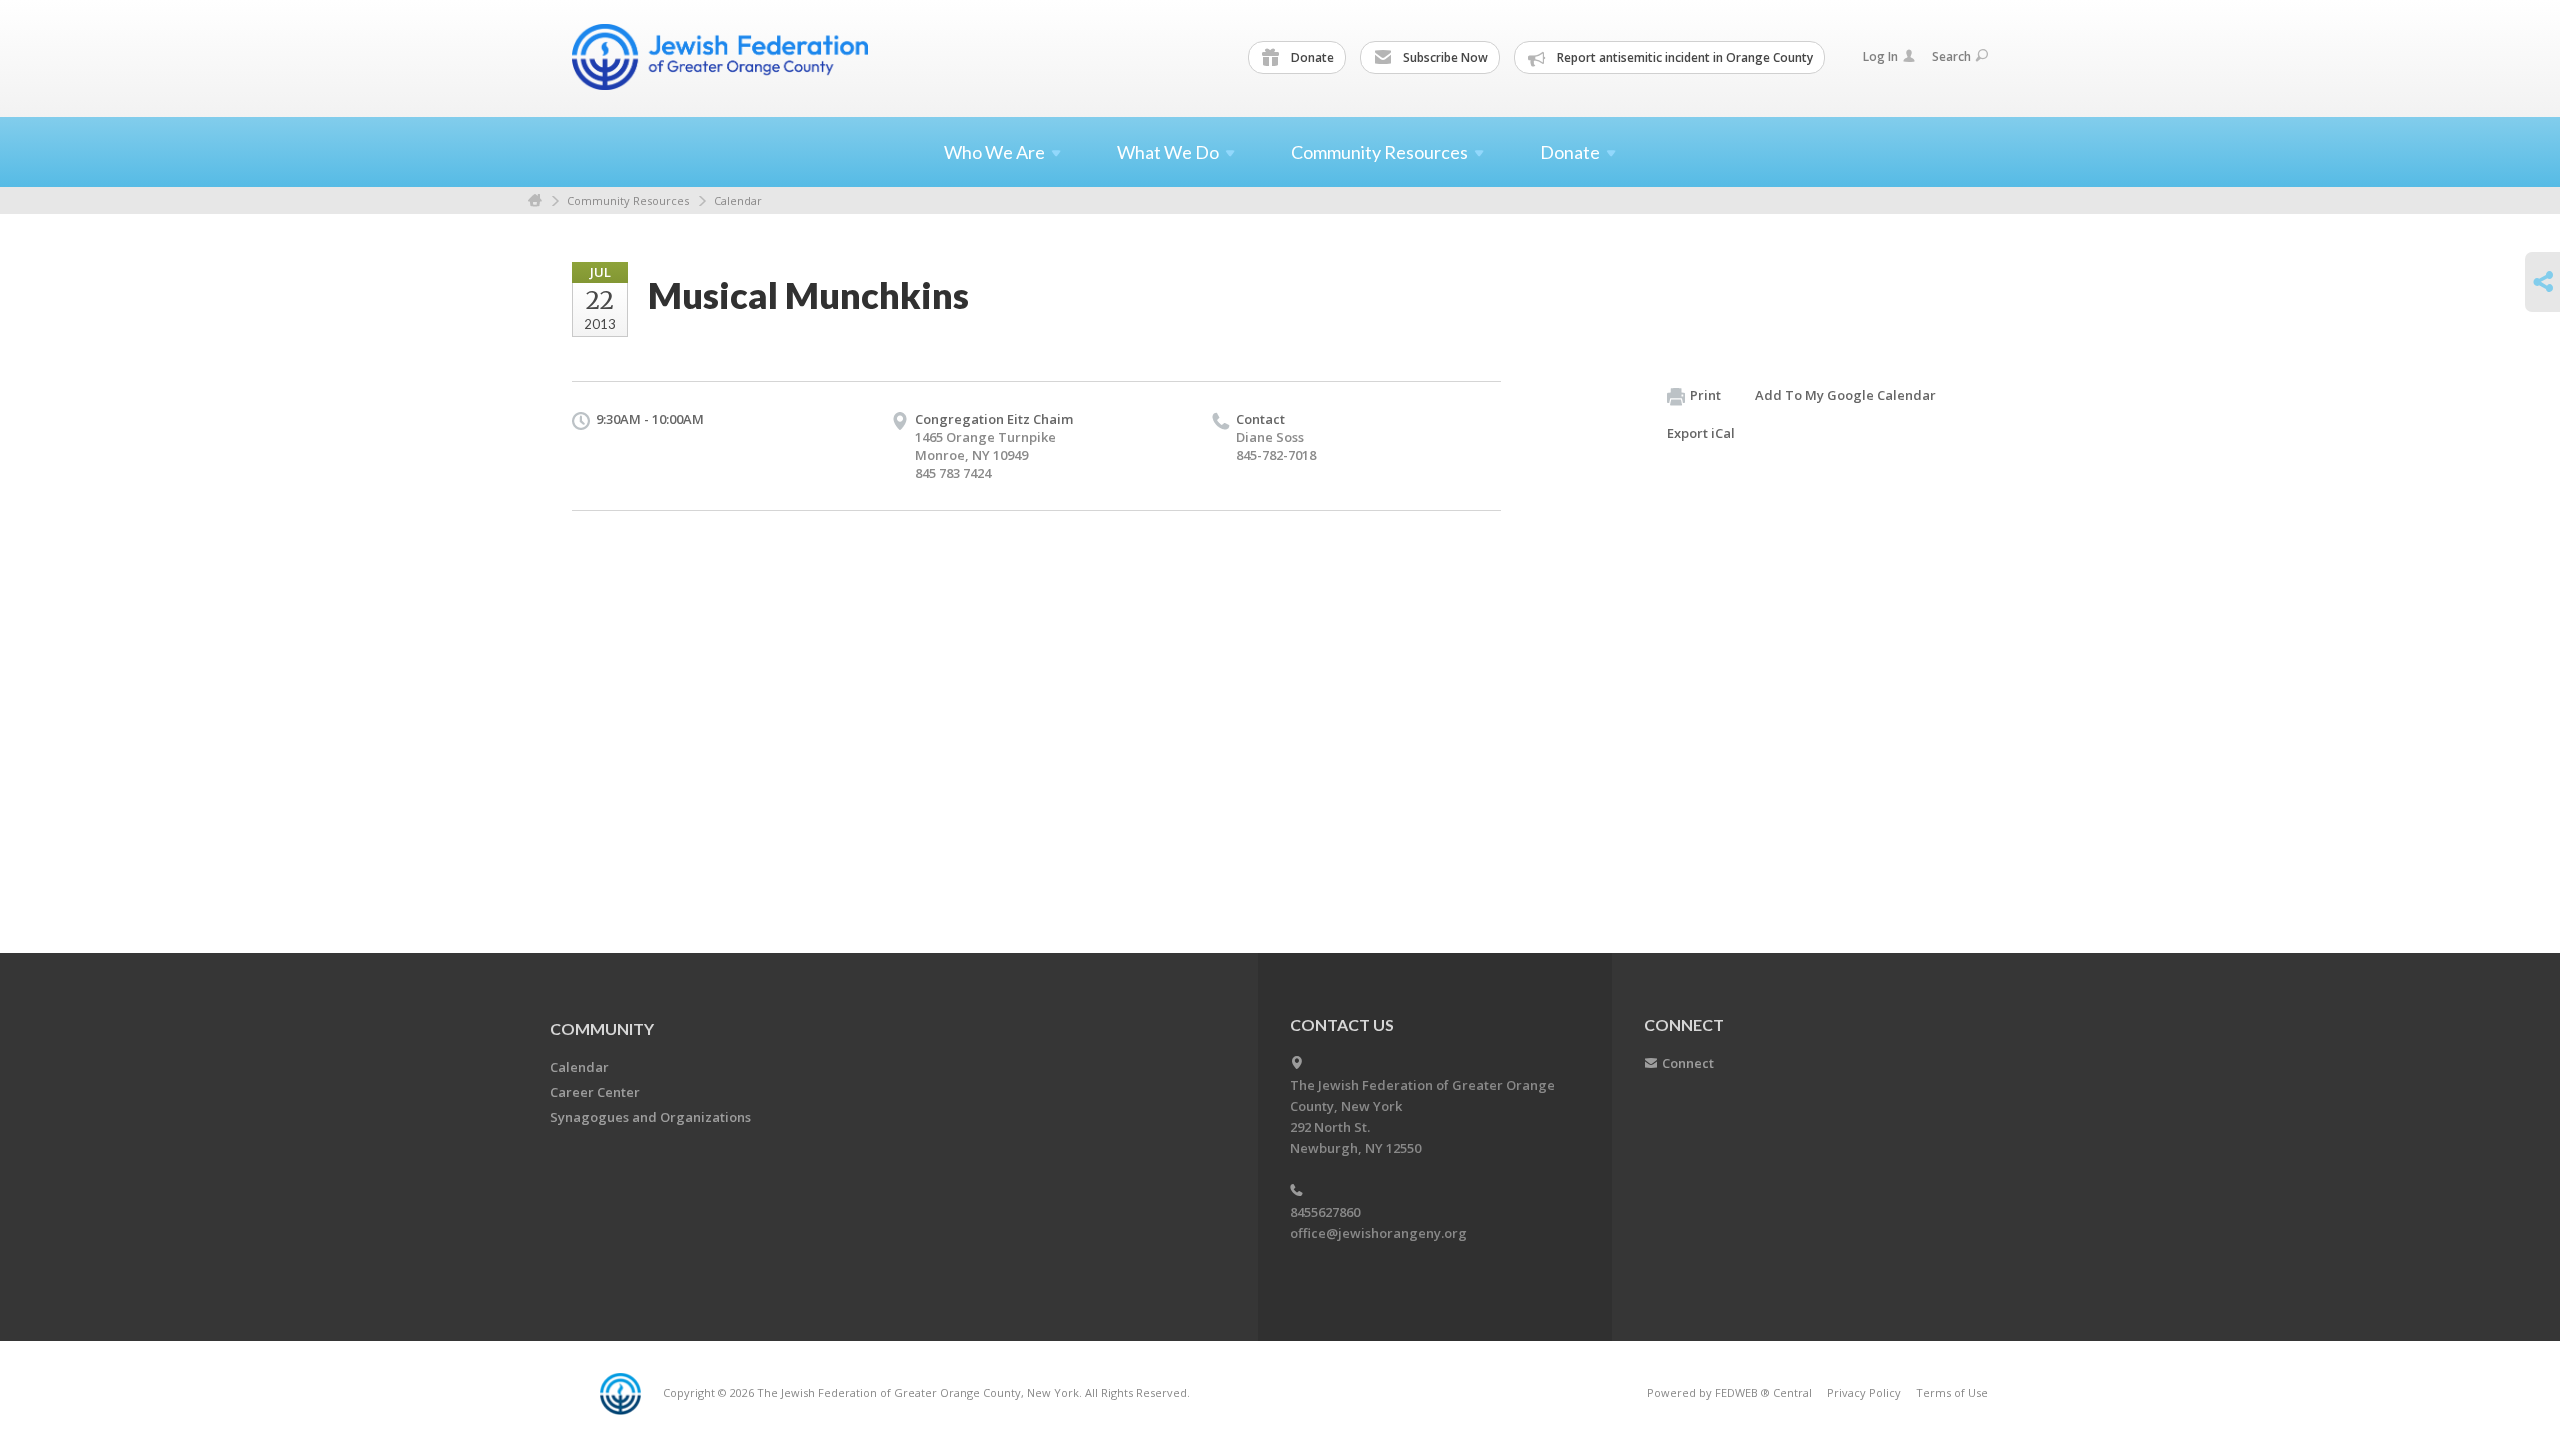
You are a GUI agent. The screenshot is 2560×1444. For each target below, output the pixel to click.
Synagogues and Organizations (650, 1117)
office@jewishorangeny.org (1378, 1233)
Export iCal (1701, 433)
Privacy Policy (1864, 1392)
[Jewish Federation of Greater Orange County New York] (722, 57)
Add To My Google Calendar (1845, 395)
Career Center (595, 1092)
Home (535, 200)
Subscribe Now (1444, 57)
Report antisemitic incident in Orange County (1683, 57)
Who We (994, 152)
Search (1951, 56)
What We (1168, 152)
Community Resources (628, 200)
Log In (1880, 56)
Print (1705, 395)
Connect (1688, 1063)
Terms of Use (1952, 1392)
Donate (1311, 57)
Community (602, 1028)
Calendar (738, 200)
